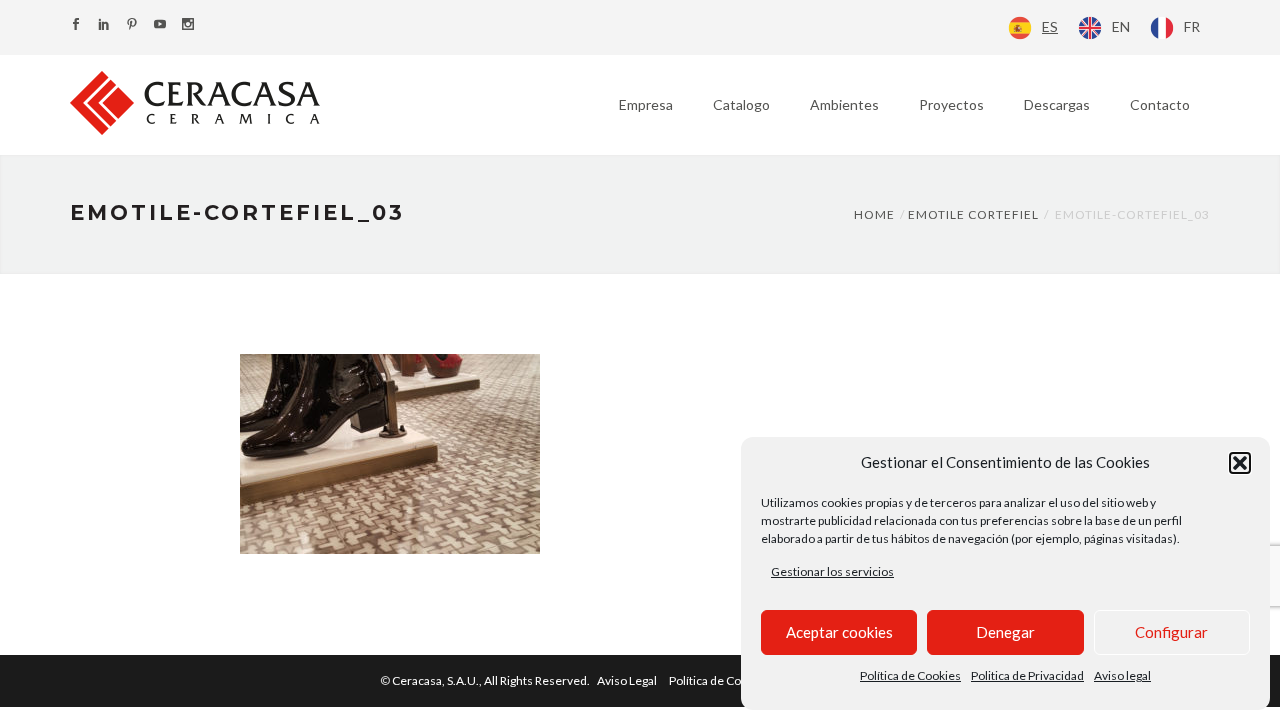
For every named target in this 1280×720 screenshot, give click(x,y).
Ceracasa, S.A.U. (492, 680)
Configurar (1171, 632)
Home (874, 214)
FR (1192, 26)
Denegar (1005, 632)
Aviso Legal (627, 680)
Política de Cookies (910, 675)
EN (1121, 26)
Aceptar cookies (839, 632)
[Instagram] (188, 25)
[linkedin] (104, 25)
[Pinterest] (132, 25)
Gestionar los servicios (832, 571)
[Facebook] (76, 25)
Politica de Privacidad (1027, 675)
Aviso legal (1122, 675)
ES (1050, 26)
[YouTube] (160, 25)
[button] (1240, 463)
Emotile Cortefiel (973, 214)
